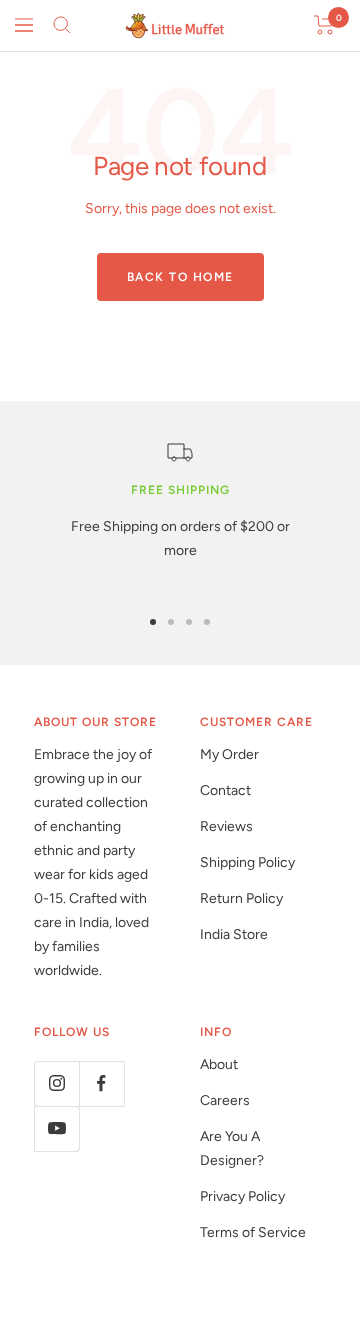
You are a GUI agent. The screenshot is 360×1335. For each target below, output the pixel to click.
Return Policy (241, 898)
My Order (229, 754)
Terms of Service (253, 1232)
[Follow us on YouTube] (56, 1128)
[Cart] (324, 25)
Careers (225, 1100)
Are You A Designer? (232, 1148)
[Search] (62, 25)
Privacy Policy (242, 1196)
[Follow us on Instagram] (56, 1083)
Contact (225, 790)
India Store (234, 934)
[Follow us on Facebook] (101, 1083)
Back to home (180, 277)
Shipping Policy (247, 862)
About (219, 1064)
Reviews (226, 826)
